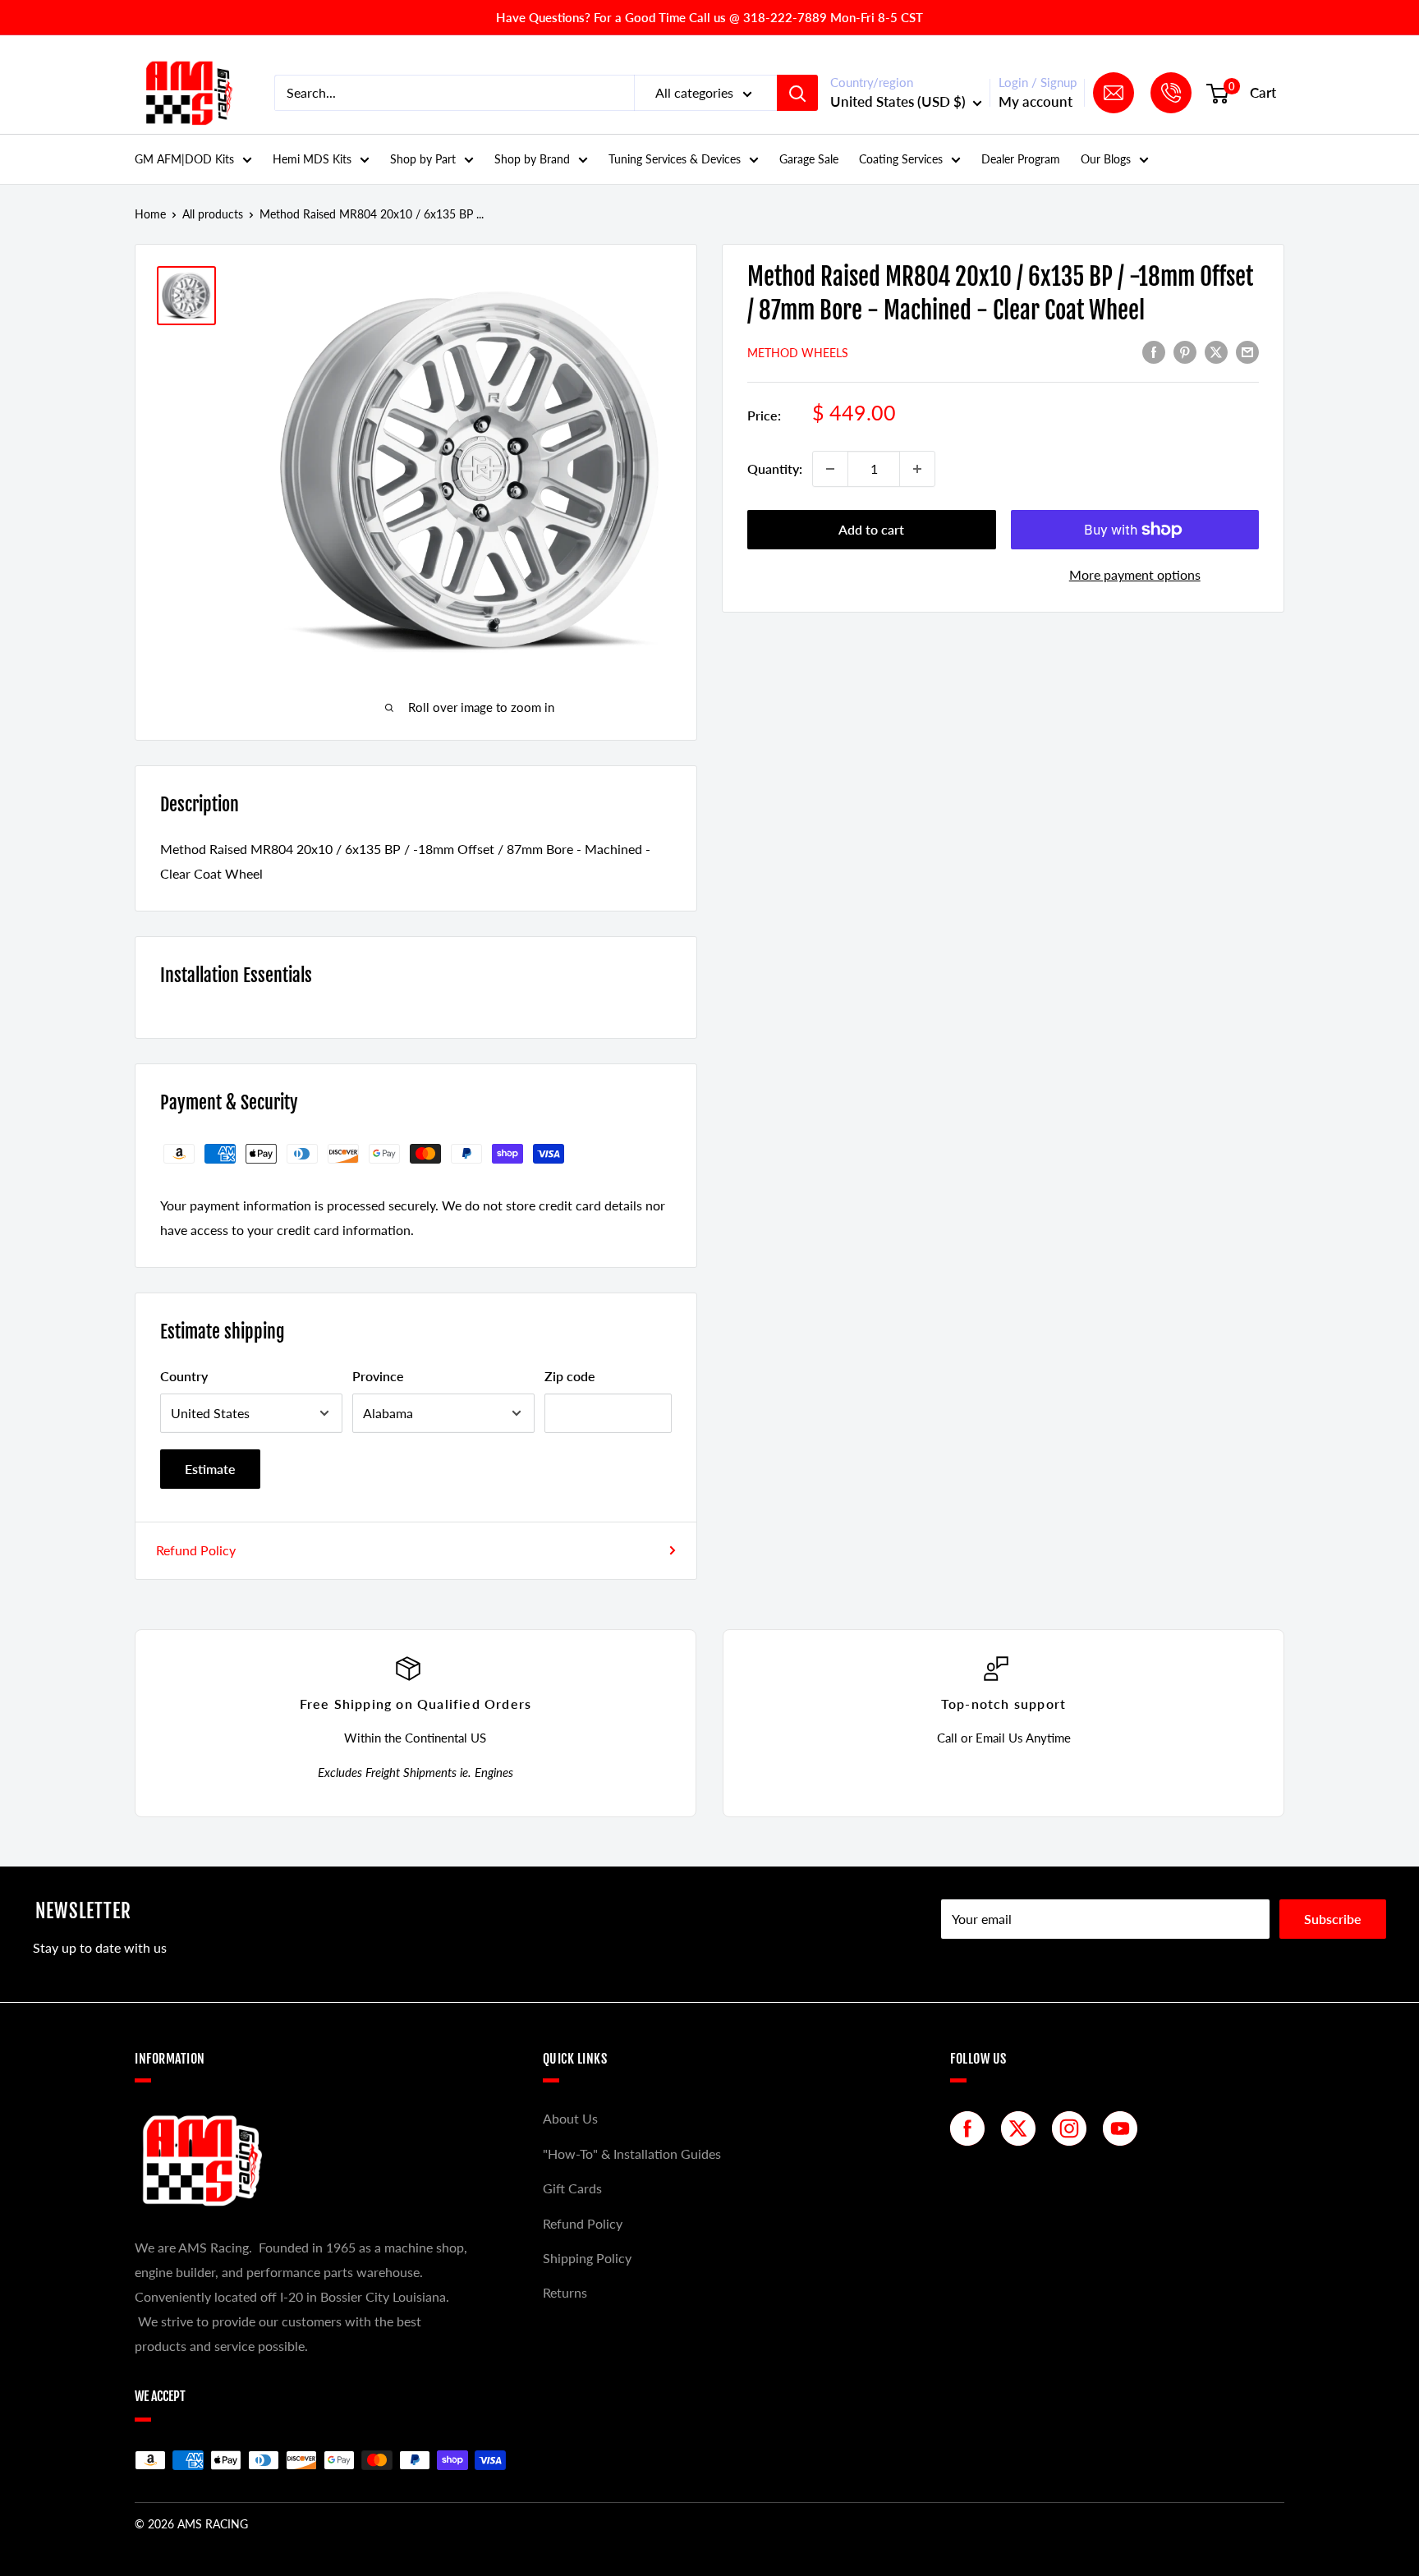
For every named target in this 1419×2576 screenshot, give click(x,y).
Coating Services (901, 159)
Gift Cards (572, 2188)
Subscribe (1333, 1919)
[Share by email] (1247, 352)
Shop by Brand (532, 159)
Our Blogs (1106, 159)
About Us (570, 2118)
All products (213, 214)
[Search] (797, 93)
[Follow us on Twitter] (1022, 2128)
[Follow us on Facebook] (971, 2128)
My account (1036, 101)
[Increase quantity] (917, 469)
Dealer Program (1021, 159)
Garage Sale (809, 159)
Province (378, 1376)
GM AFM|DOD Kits (184, 159)
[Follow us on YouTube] (1124, 2128)
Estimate (210, 1469)
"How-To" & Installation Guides (632, 2154)
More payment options (1135, 574)
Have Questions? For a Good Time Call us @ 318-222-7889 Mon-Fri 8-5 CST (709, 17)
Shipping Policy (587, 2258)
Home (150, 214)
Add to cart (871, 529)
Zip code (570, 1376)
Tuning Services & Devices (675, 159)
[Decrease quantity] (830, 469)
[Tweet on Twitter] (1216, 352)
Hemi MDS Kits (312, 159)
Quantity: (775, 468)
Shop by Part (423, 159)
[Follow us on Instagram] (1073, 2128)
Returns (565, 2292)
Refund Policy (196, 1550)
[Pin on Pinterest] (1185, 352)
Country (184, 1376)
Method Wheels (798, 353)
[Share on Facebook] (1154, 352)
